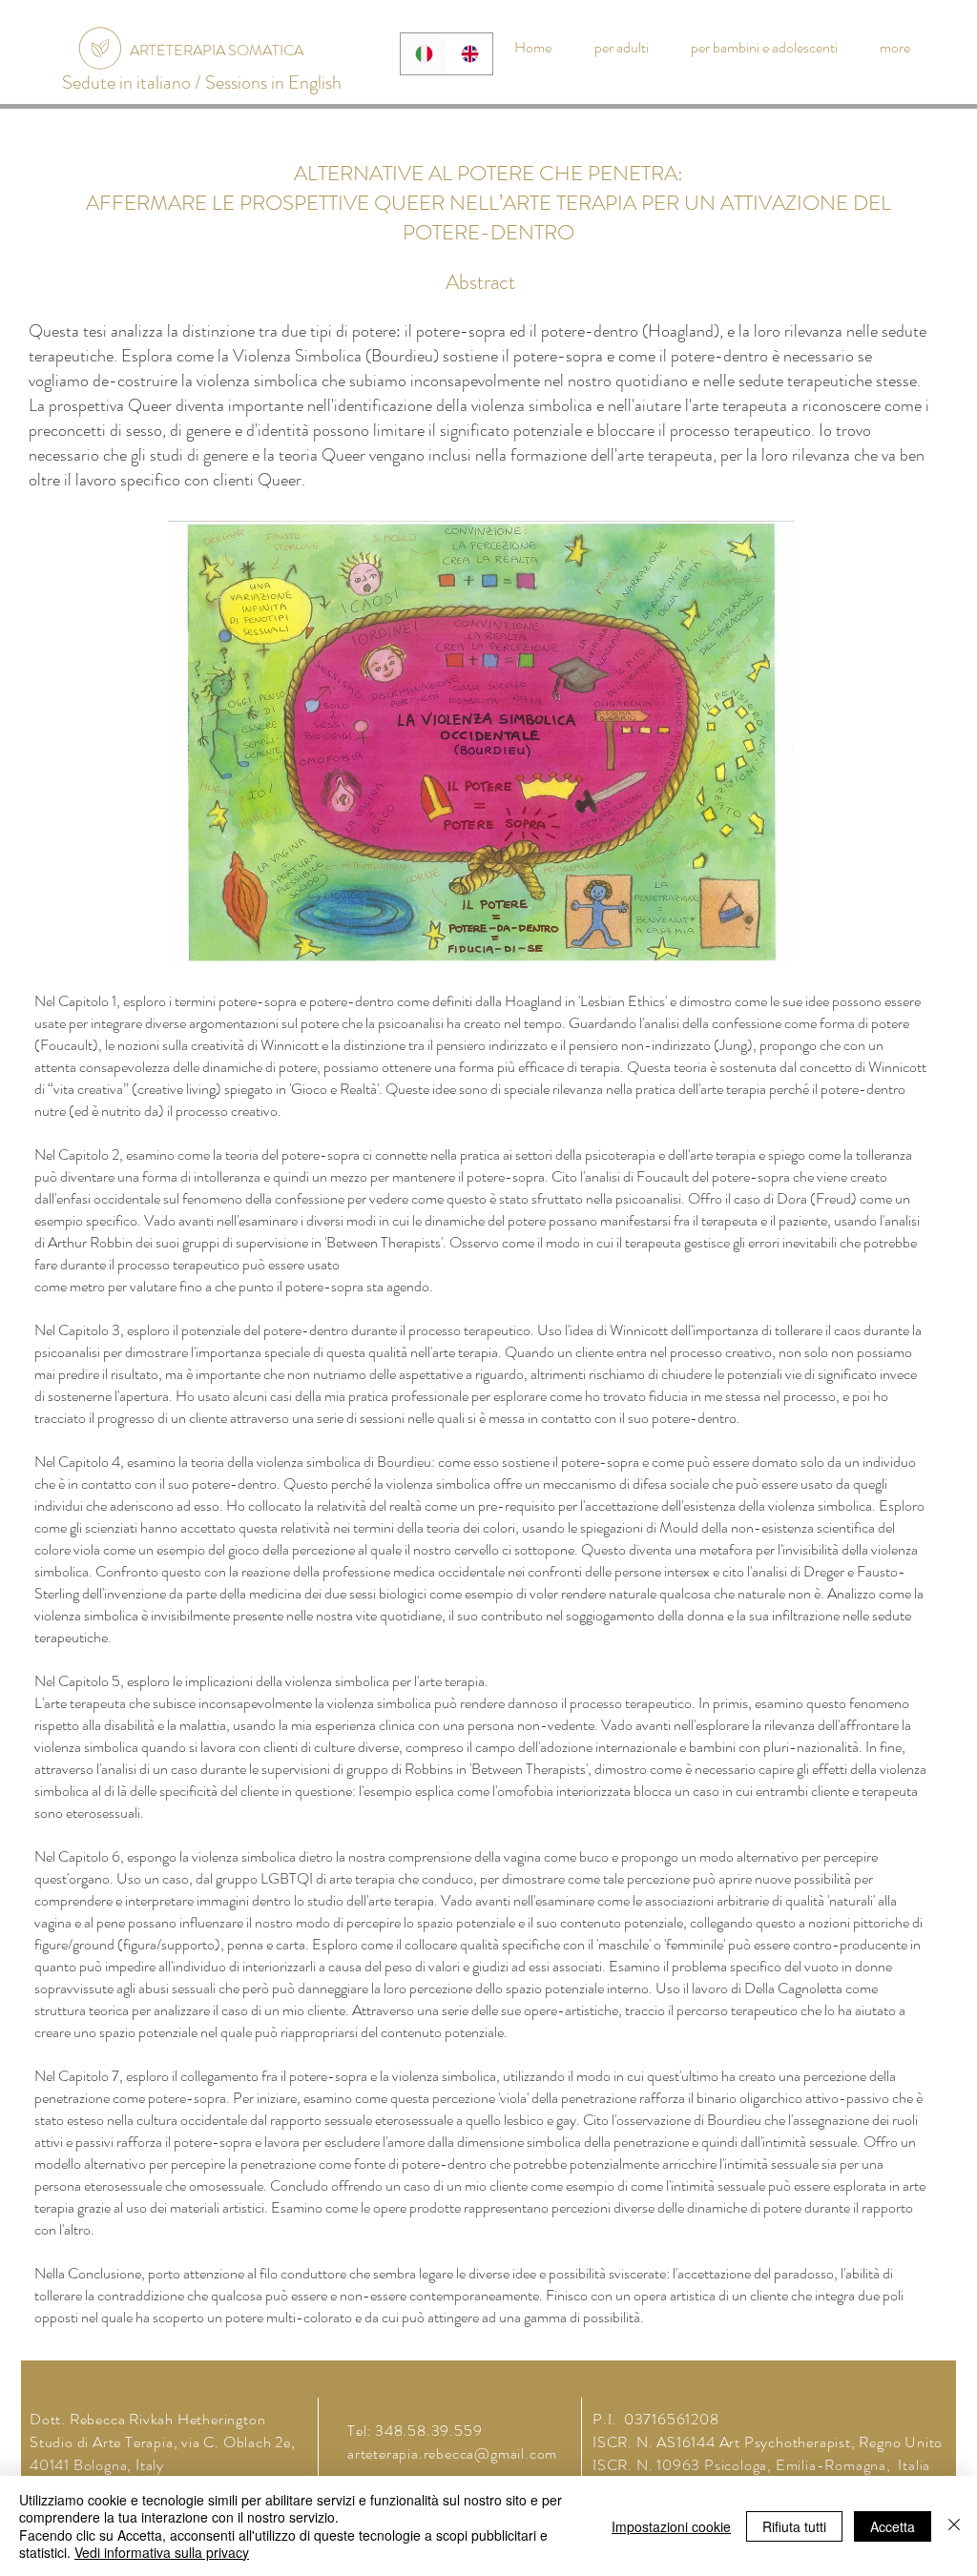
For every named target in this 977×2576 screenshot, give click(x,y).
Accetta (893, 2526)
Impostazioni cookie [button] (671, 2526)
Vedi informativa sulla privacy (162, 2552)
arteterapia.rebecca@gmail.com (452, 2453)
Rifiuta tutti (794, 2526)
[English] (470, 54)
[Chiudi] (954, 2526)
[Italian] (424, 54)
